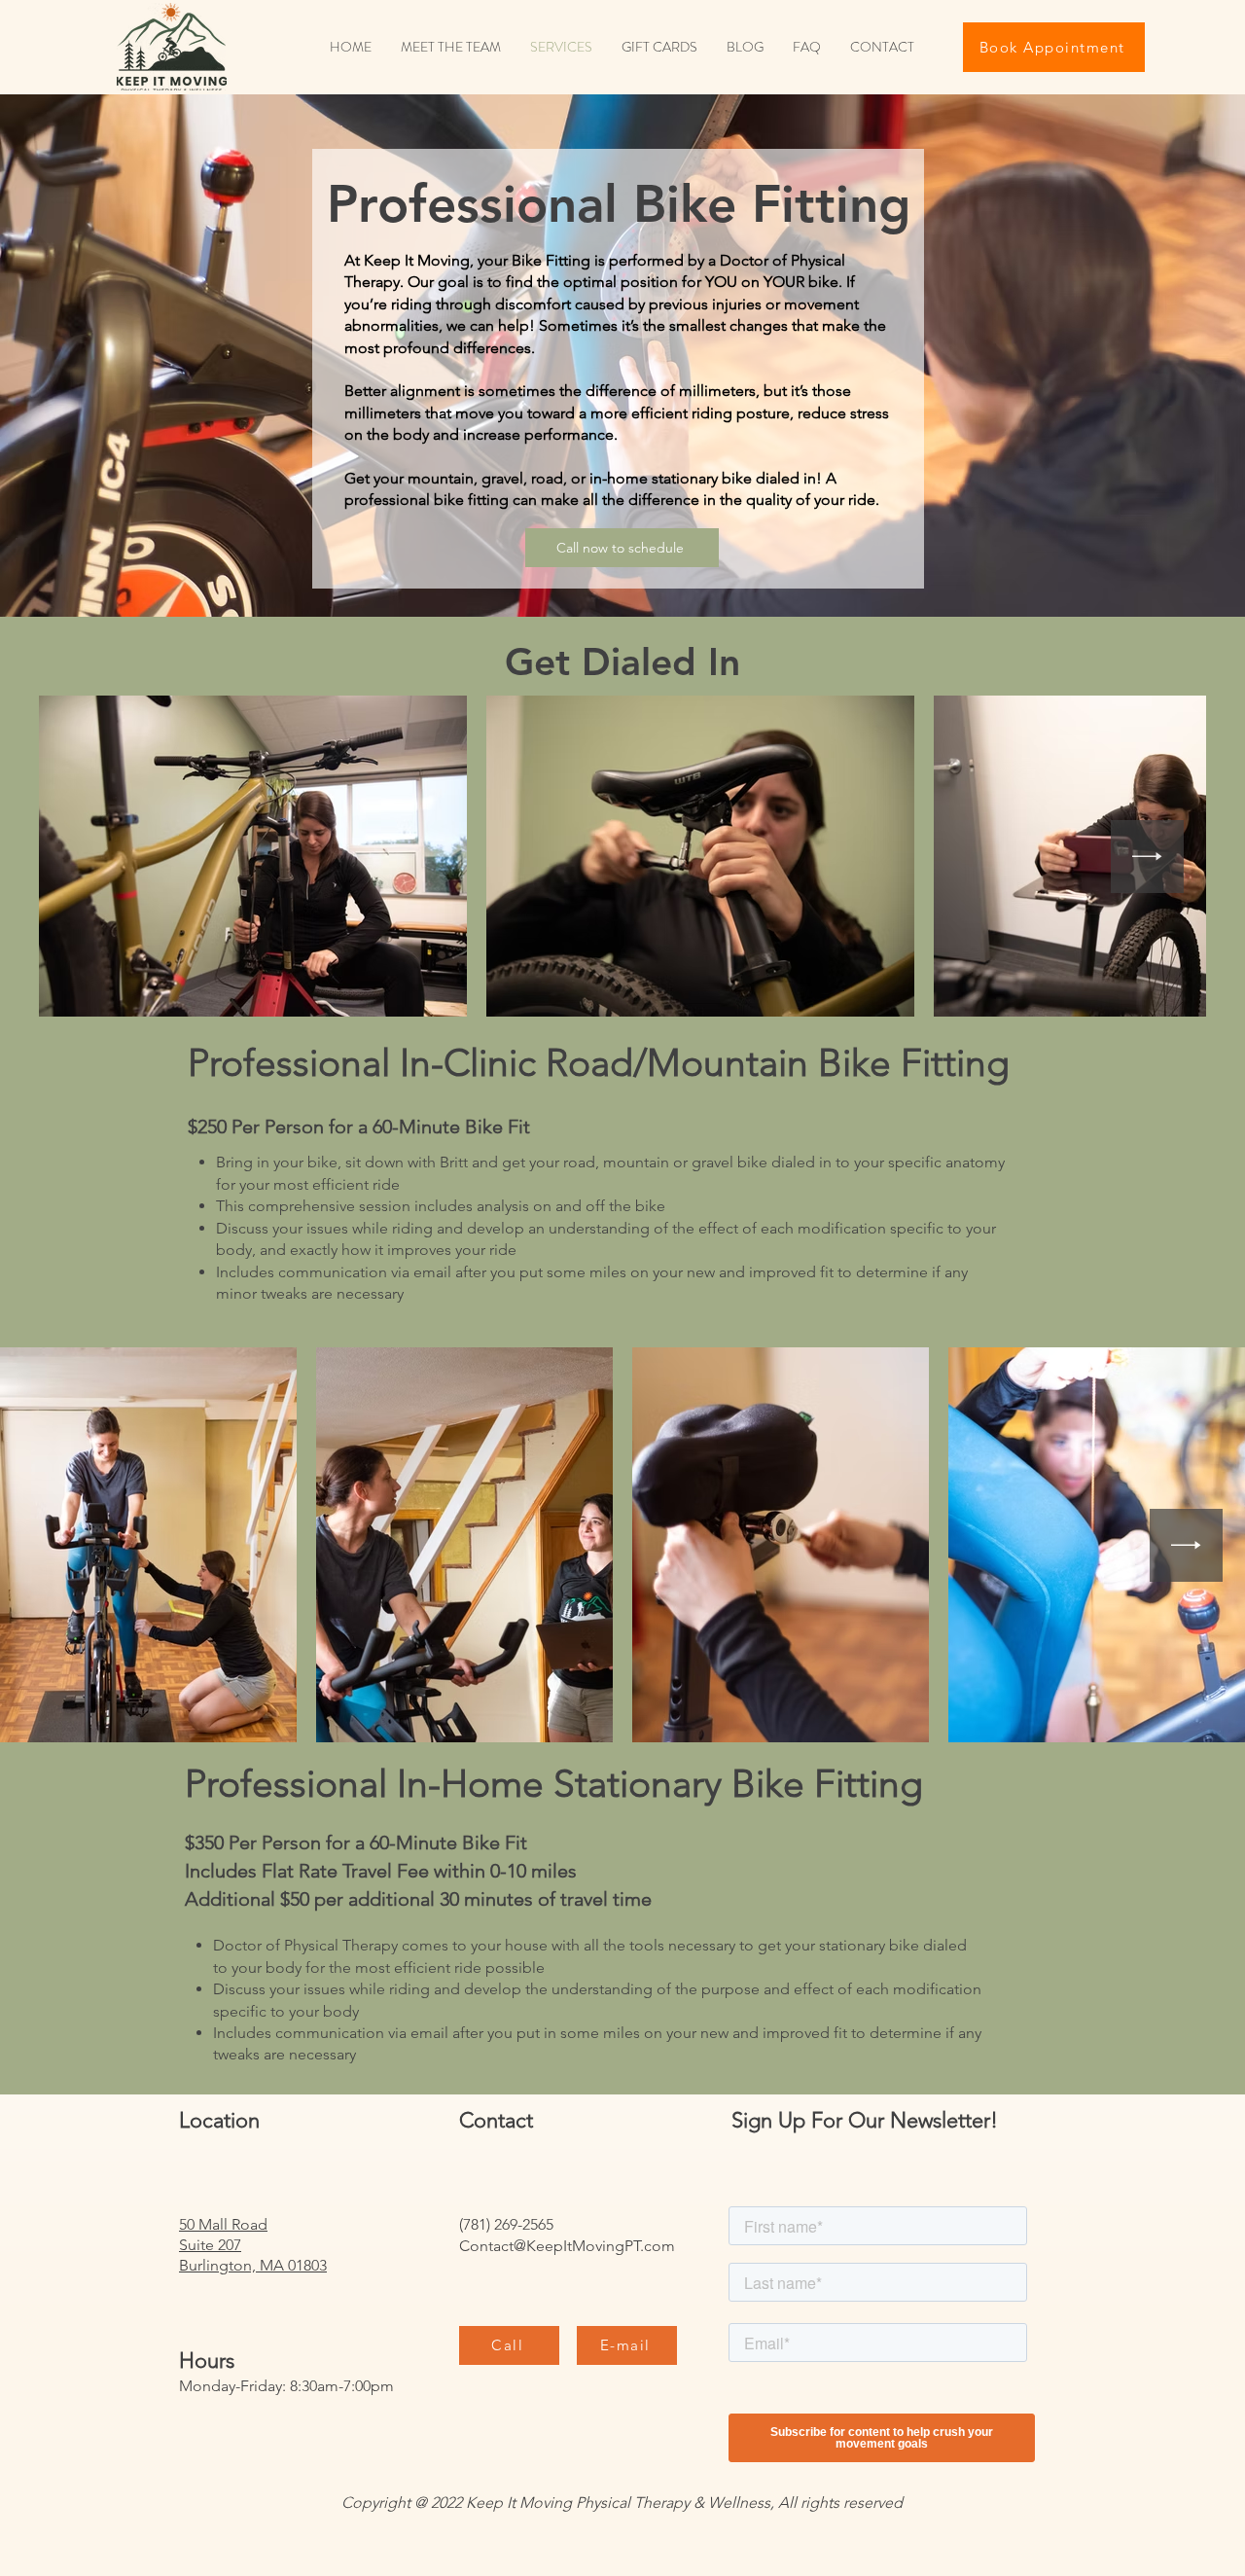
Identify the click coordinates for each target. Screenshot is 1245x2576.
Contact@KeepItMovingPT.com (567, 2246)
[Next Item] (1147, 857)
